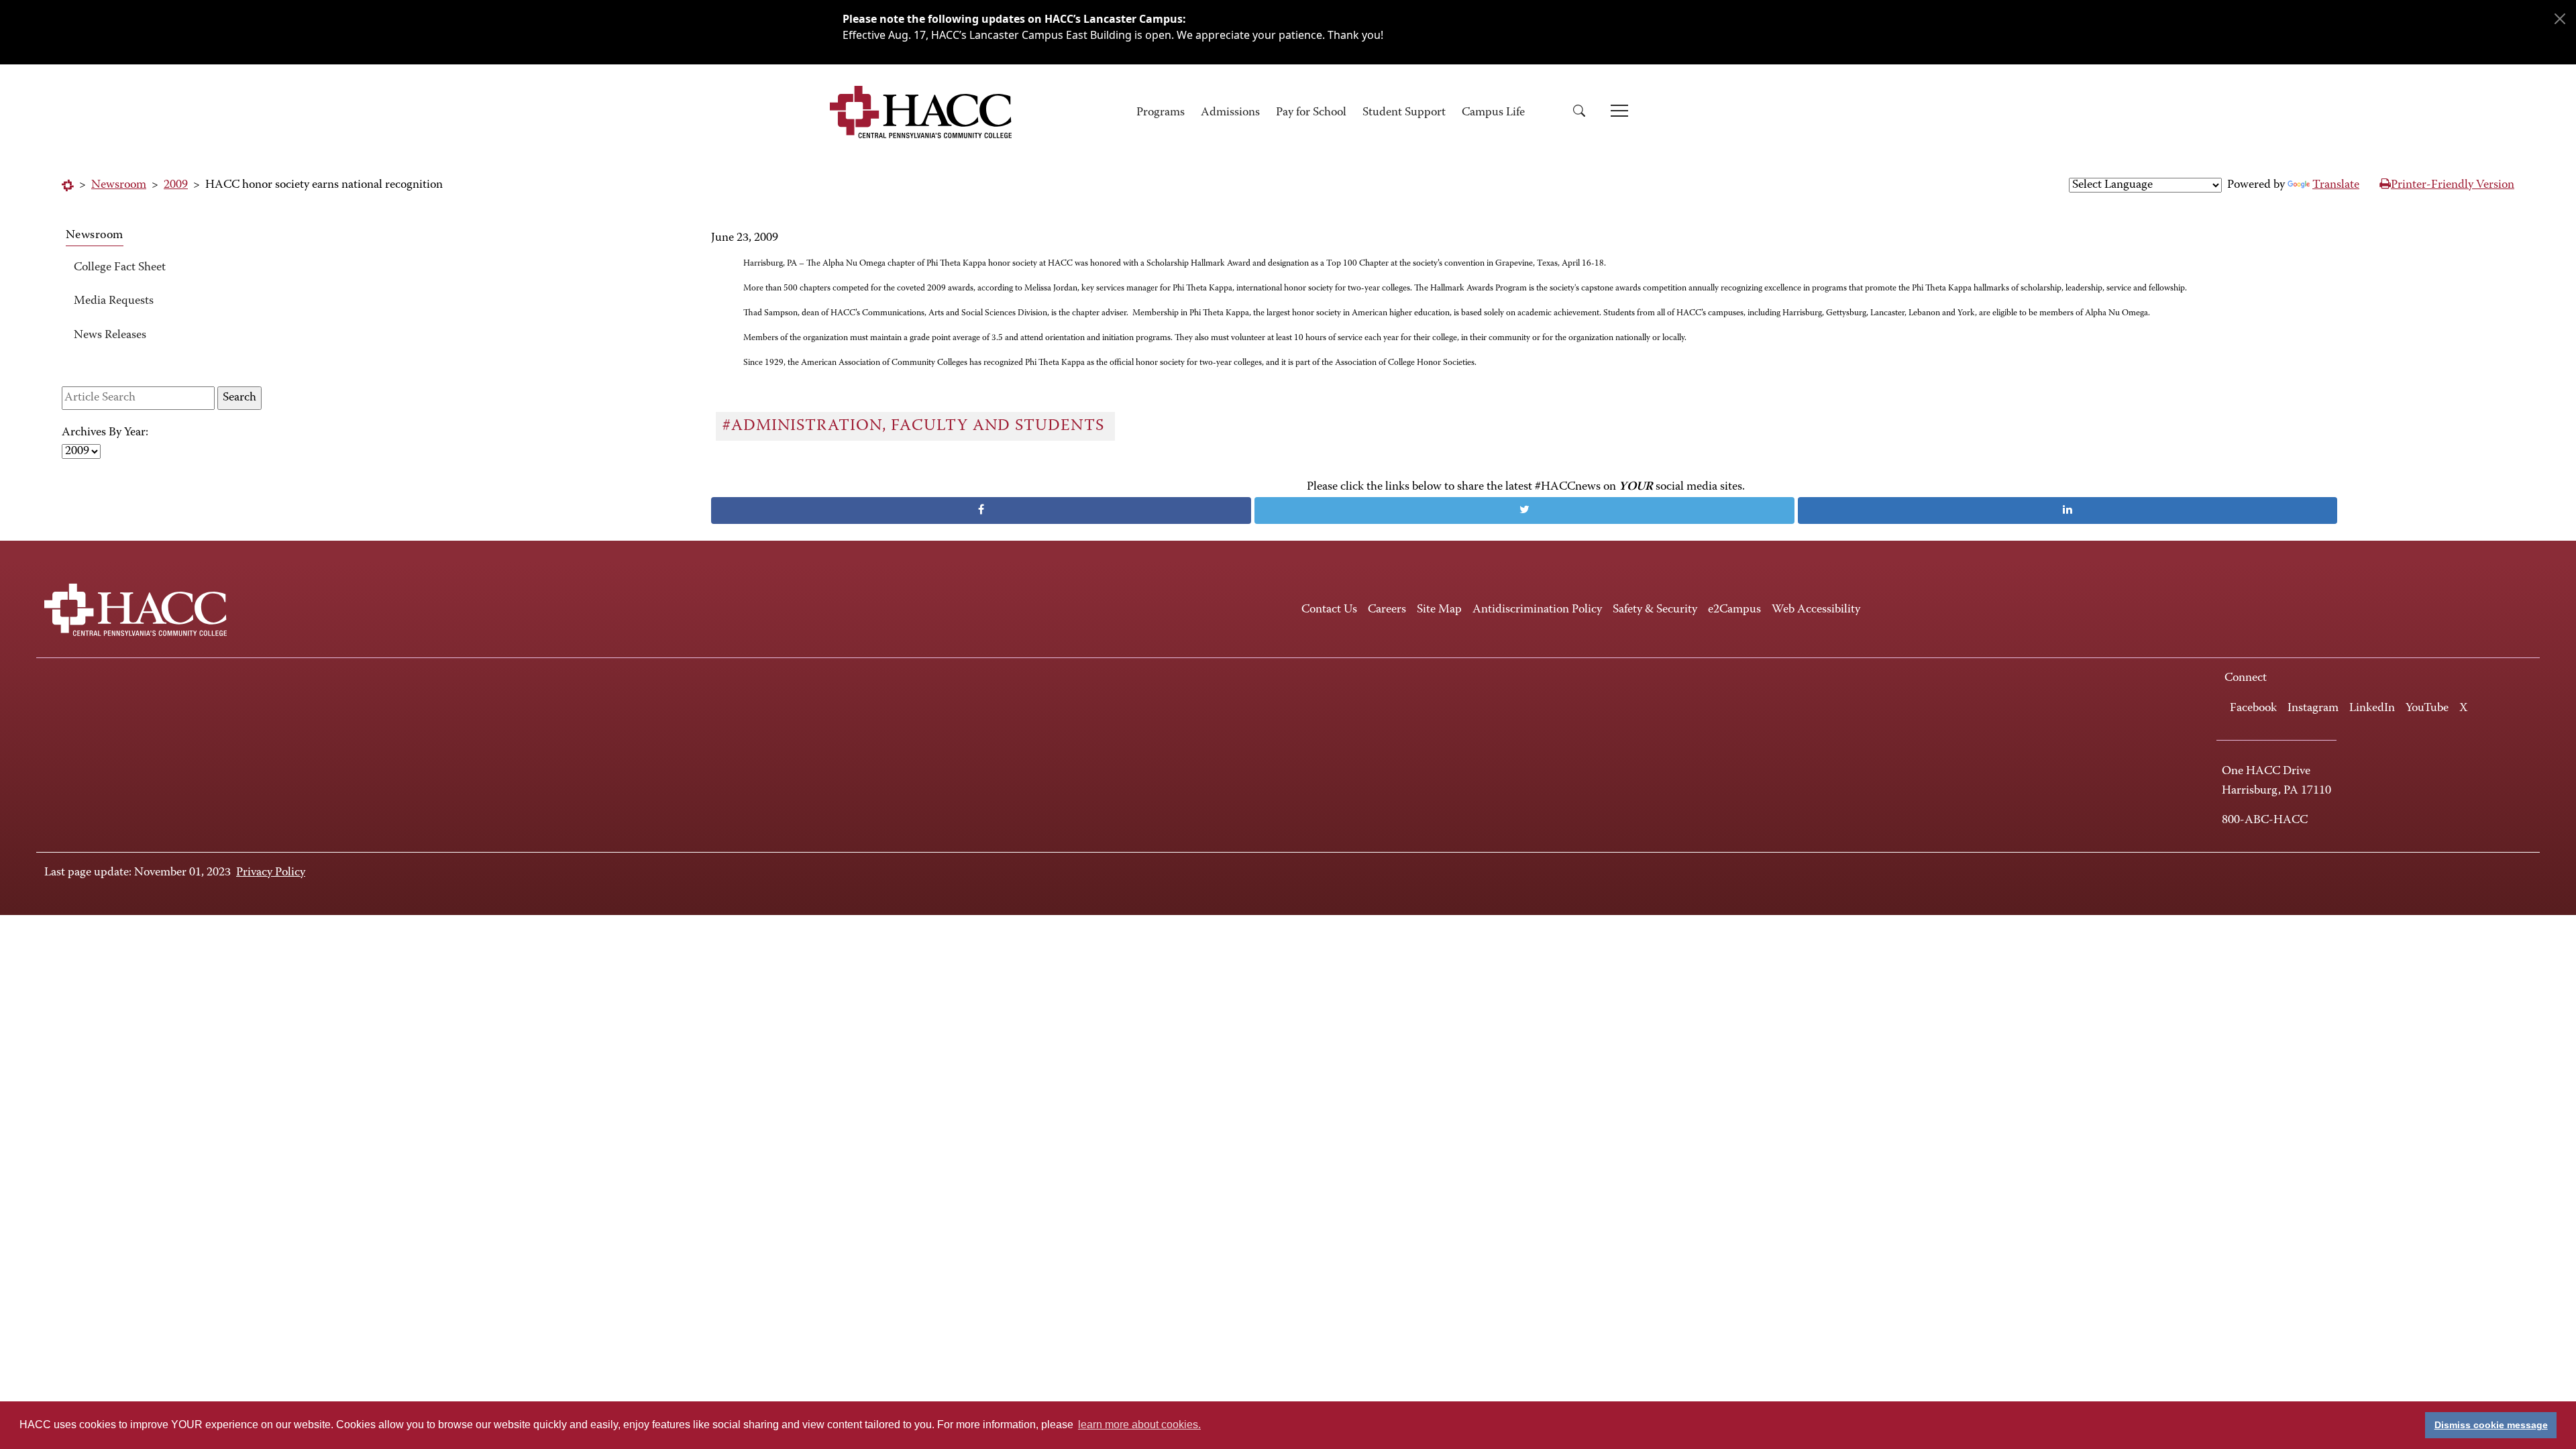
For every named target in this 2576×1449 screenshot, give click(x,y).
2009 (176, 185)
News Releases (110, 335)
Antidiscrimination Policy (1537, 610)
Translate (2336, 185)
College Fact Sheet (120, 268)
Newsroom (119, 185)
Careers (1387, 610)
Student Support (1404, 113)
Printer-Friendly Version (2453, 185)
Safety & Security (1655, 610)
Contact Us (1329, 610)
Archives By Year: (105, 433)
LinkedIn (2372, 708)
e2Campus (1734, 610)
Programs (1161, 113)
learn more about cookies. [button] (1139, 1425)
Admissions (1230, 113)
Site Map (1439, 610)
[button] (1584, 113)
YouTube (2427, 708)
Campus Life (1493, 113)
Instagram (2313, 708)
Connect (2246, 678)
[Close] (2560, 19)
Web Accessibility (1816, 610)
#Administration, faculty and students (916, 426)
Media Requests (114, 301)
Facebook (2253, 708)
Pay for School (1311, 113)
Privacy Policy (271, 873)
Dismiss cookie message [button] (2491, 1425)
